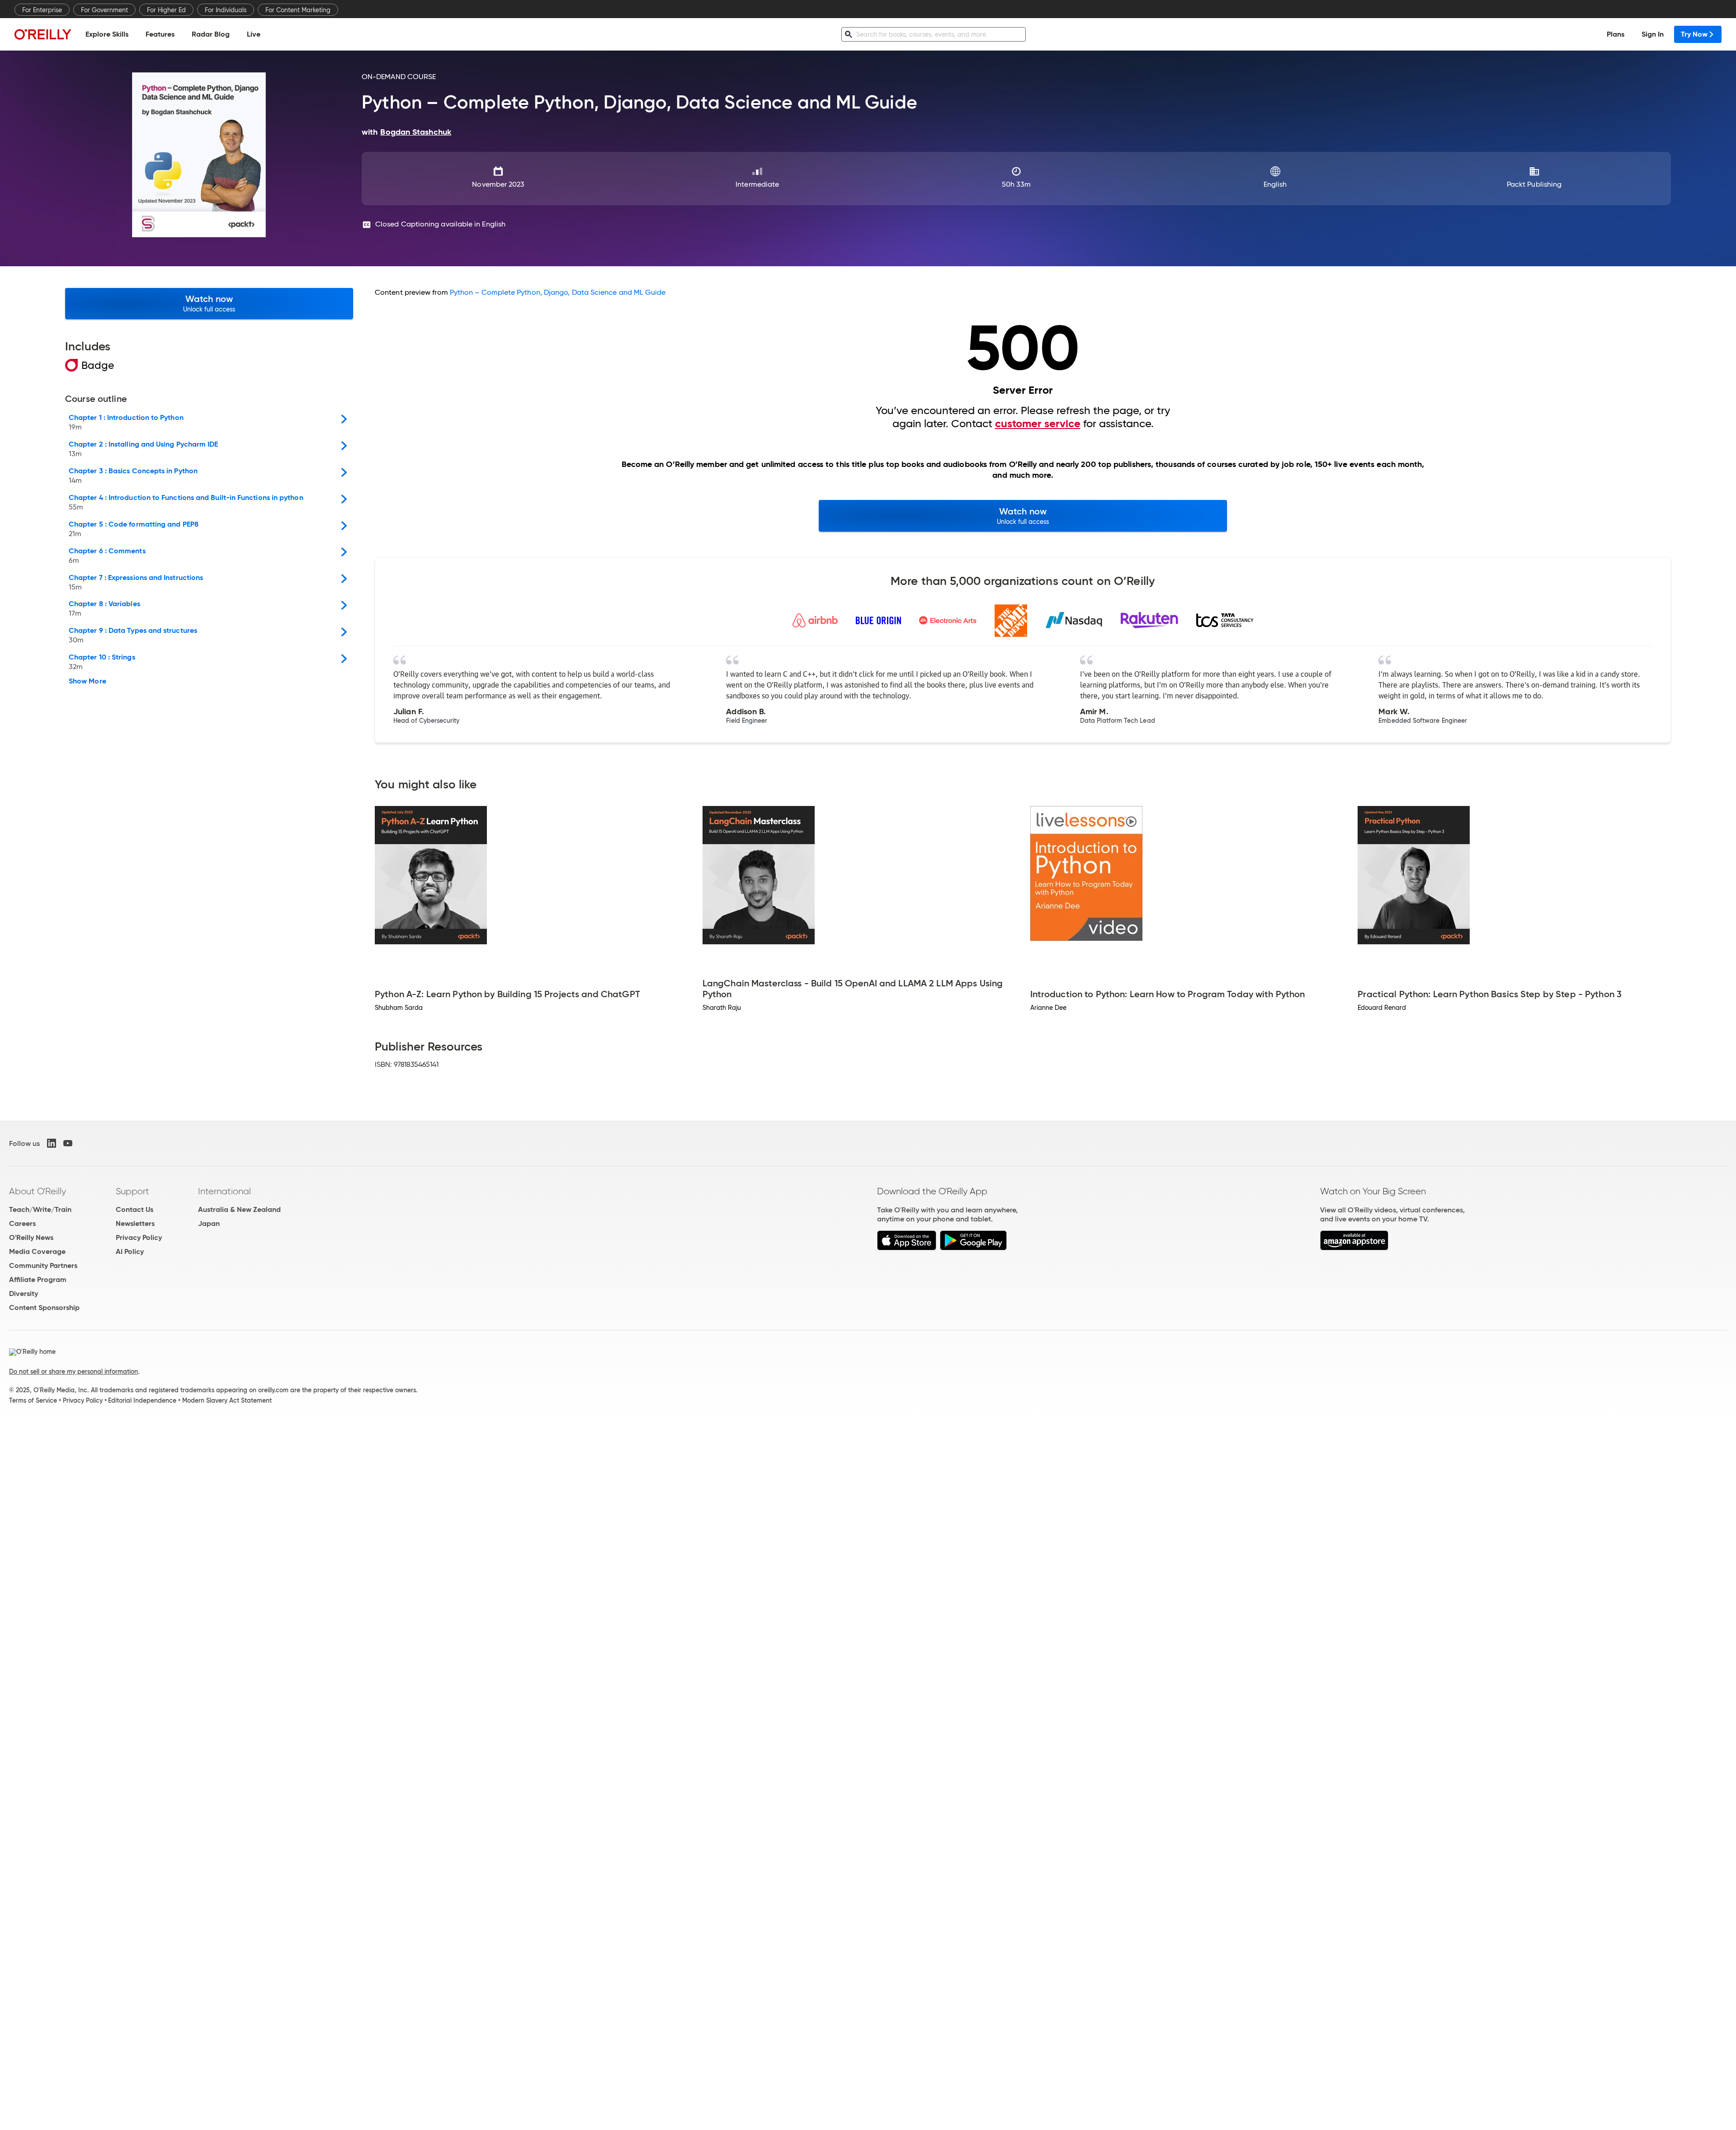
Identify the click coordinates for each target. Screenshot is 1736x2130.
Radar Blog (211, 34)
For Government (104, 10)
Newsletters (135, 1223)
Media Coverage (37, 1251)
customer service (1038, 424)
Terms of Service (33, 1400)
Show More (87, 681)
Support (132, 1191)
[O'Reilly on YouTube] (68, 1143)
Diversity (24, 1294)
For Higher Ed (166, 10)
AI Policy (130, 1251)
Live (254, 34)
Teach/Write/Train (40, 1209)
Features (160, 34)
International (224, 1191)
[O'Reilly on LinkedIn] (52, 1143)
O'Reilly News (31, 1237)
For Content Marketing (298, 10)
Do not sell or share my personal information (73, 1371)
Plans (1616, 34)
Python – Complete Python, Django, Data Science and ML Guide (558, 292)
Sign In (1653, 34)
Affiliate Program (38, 1279)
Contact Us (134, 1209)
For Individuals (226, 10)
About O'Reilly (38, 1191)
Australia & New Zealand (239, 1209)
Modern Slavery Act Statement (227, 1400)
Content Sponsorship (44, 1308)
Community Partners (43, 1265)
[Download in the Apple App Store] (907, 1248)
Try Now (1694, 34)
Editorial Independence (142, 1400)
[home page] (43, 34)
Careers (22, 1223)
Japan (209, 1223)
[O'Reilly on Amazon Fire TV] (1354, 1248)
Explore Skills (107, 34)
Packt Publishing (1534, 184)
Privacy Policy (139, 1237)
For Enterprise (42, 10)
